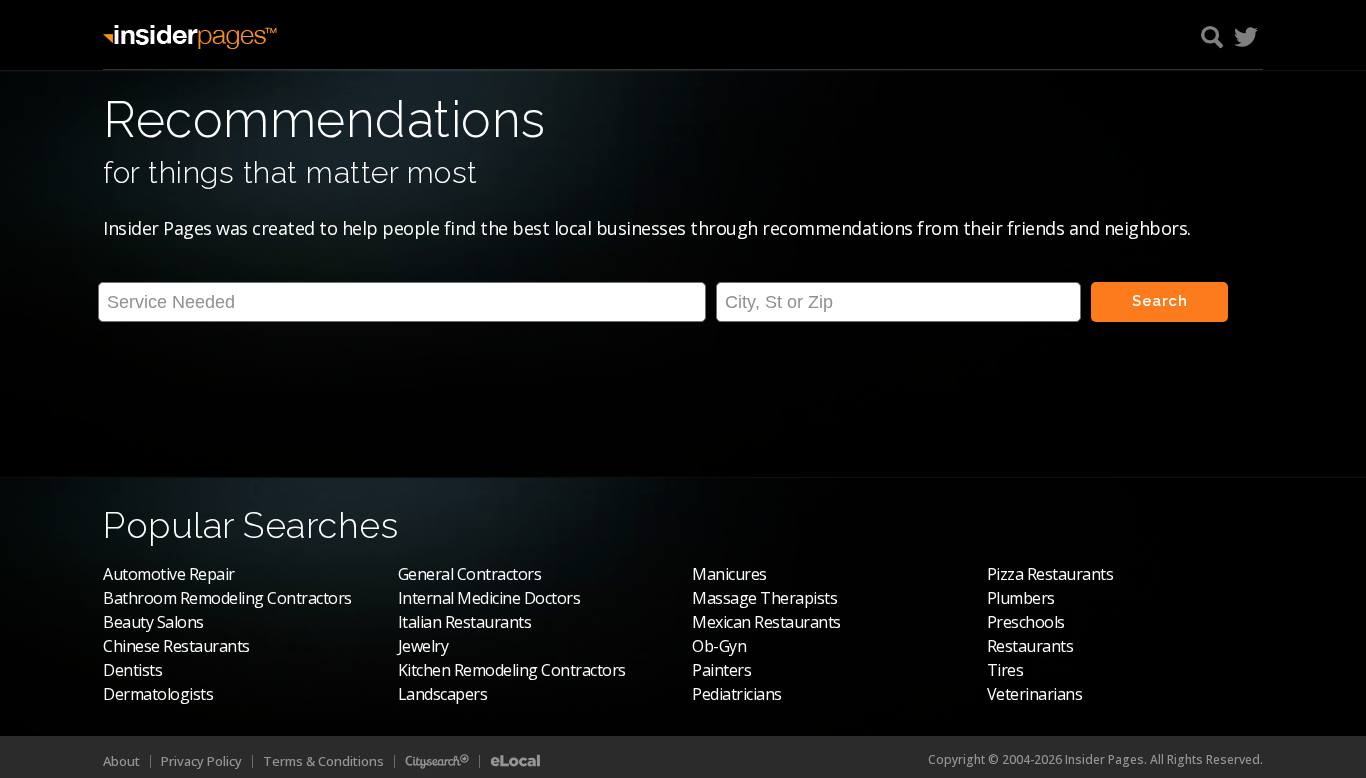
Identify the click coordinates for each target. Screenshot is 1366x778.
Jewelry (423, 646)
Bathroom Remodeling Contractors (227, 598)
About (121, 761)
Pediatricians (737, 694)
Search (1159, 301)
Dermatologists (158, 694)
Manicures (729, 574)
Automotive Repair (169, 574)
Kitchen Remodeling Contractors (512, 670)
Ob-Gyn (719, 646)
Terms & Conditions (323, 761)
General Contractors (470, 574)
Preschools (1026, 622)
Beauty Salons (153, 622)
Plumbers (1021, 598)
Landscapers (443, 694)
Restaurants (1030, 646)
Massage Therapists (764, 598)
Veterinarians (1035, 694)
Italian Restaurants (465, 622)
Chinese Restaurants (176, 646)
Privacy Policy (201, 761)
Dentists (132, 670)
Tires (1005, 670)
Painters (721, 670)
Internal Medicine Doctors (489, 598)
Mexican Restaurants (766, 622)
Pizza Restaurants (1050, 574)
